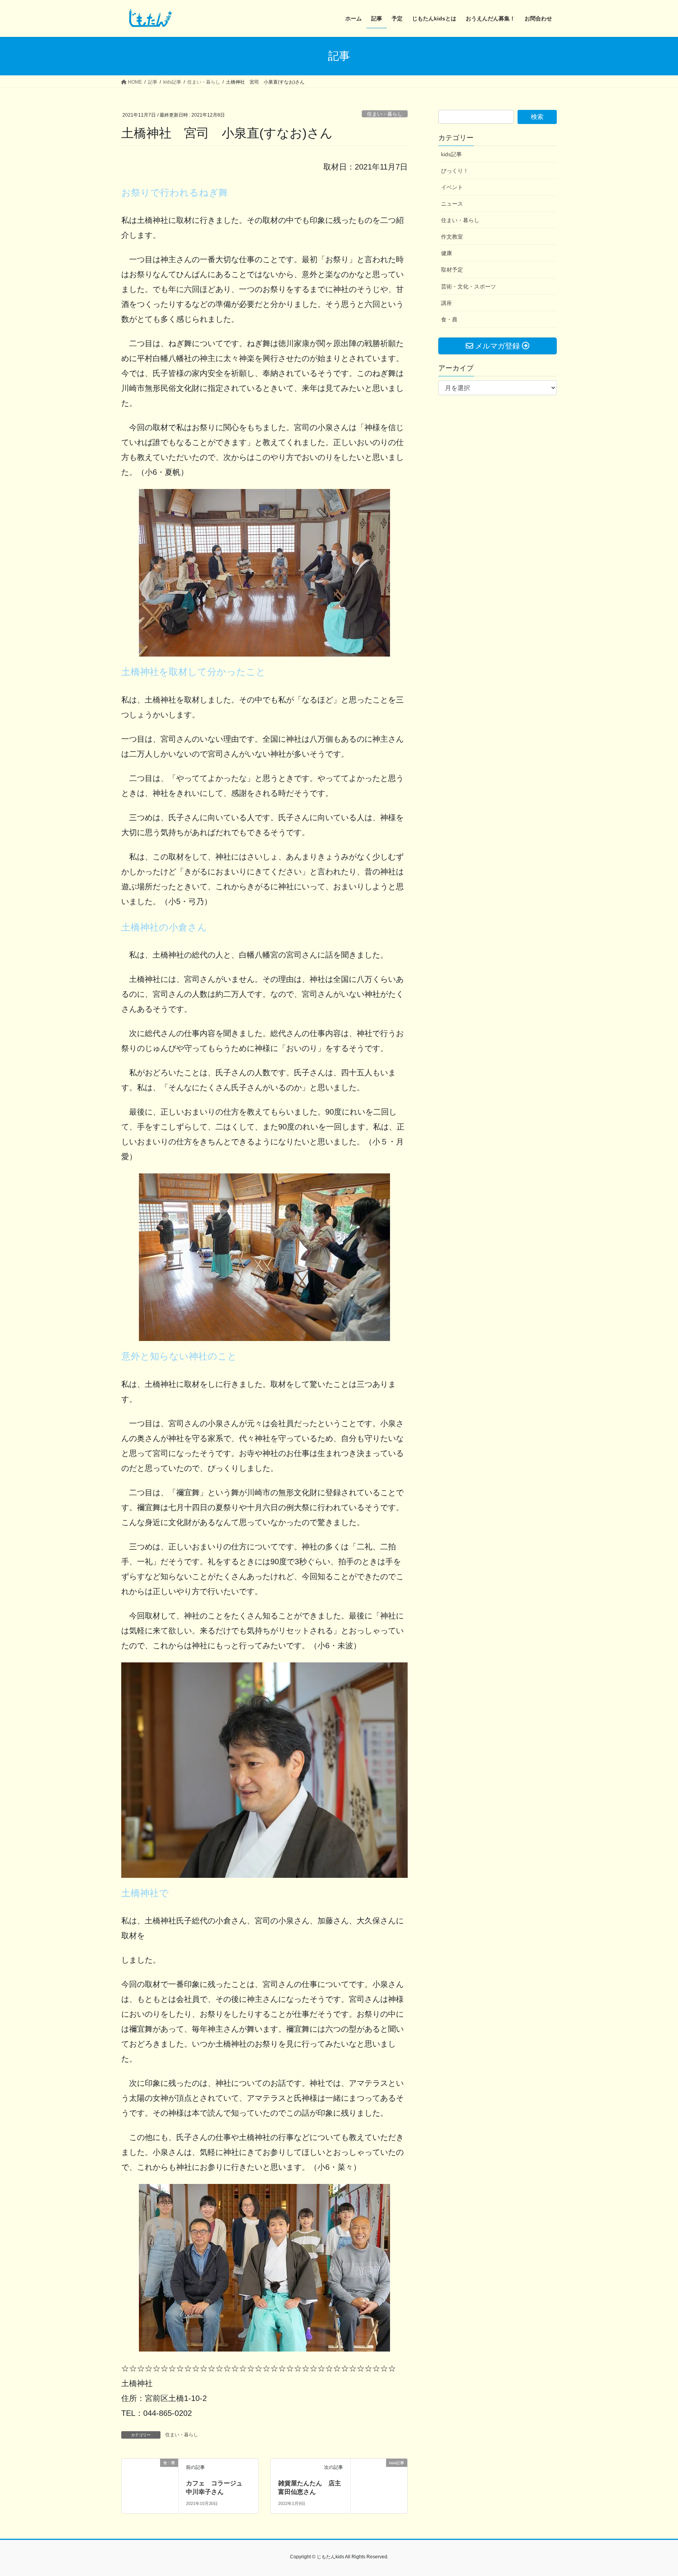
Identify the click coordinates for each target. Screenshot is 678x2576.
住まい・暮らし (385, 114)
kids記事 (451, 154)
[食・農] (150, 2477)
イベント (452, 187)
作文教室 (452, 237)
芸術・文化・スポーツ (468, 286)
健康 (447, 253)
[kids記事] (379, 2477)
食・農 (449, 319)
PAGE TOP (655, 2492)
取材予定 (452, 270)
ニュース (452, 204)
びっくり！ (455, 171)
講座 (447, 303)
